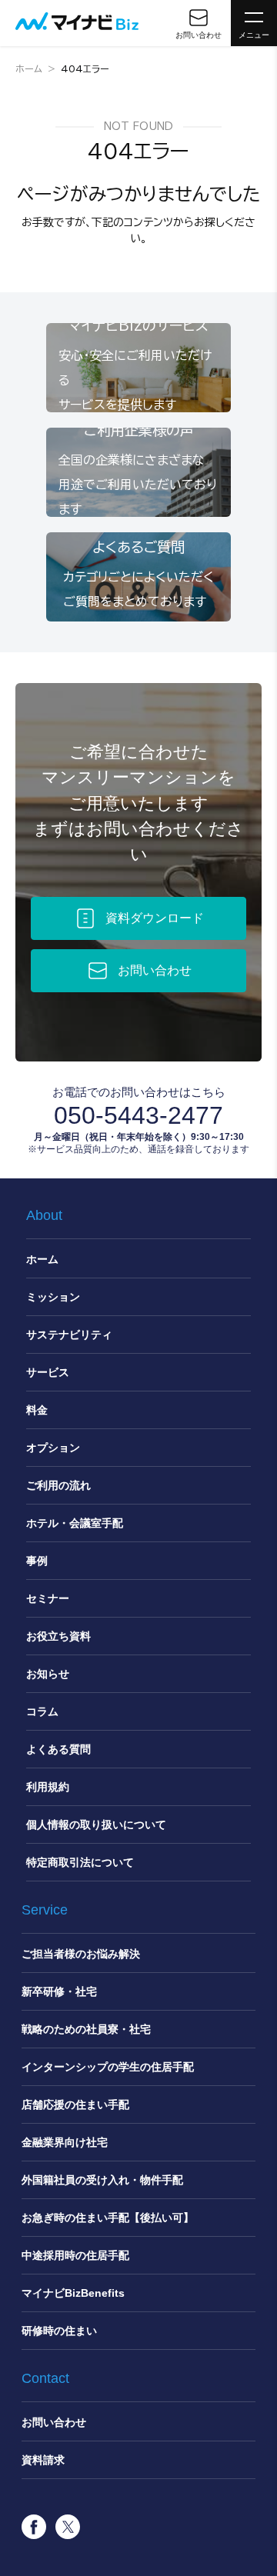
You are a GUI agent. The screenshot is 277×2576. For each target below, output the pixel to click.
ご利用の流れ (58, 1485)
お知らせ (48, 1674)
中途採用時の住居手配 (75, 2255)
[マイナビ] (77, 21)
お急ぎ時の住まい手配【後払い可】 (108, 2218)
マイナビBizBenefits (73, 2293)
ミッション (53, 1297)
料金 (37, 1410)
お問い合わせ (54, 2422)
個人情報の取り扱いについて (96, 1825)
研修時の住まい (59, 2331)
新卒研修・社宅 (59, 1991)
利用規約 (48, 1787)
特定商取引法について (80, 1862)
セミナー (48, 1598)
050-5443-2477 (138, 1115)
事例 (37, 1561)
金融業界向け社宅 (65, 2142)
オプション (53, 1448)
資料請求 (43, 2460)
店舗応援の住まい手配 (75, 2104)
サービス (48, 1372)
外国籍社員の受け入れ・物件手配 (102, 2180)
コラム (42, 1711)
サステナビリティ (69, 1335)
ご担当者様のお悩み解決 (81, 1954)
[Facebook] (34, 2527)
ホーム (29, 68)
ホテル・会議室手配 (75, 1523)
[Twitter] (68, 2527)
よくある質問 (58, 1749)
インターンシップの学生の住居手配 (108, 2067)
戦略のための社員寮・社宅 (86, 2029)
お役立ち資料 (58, 1636)
